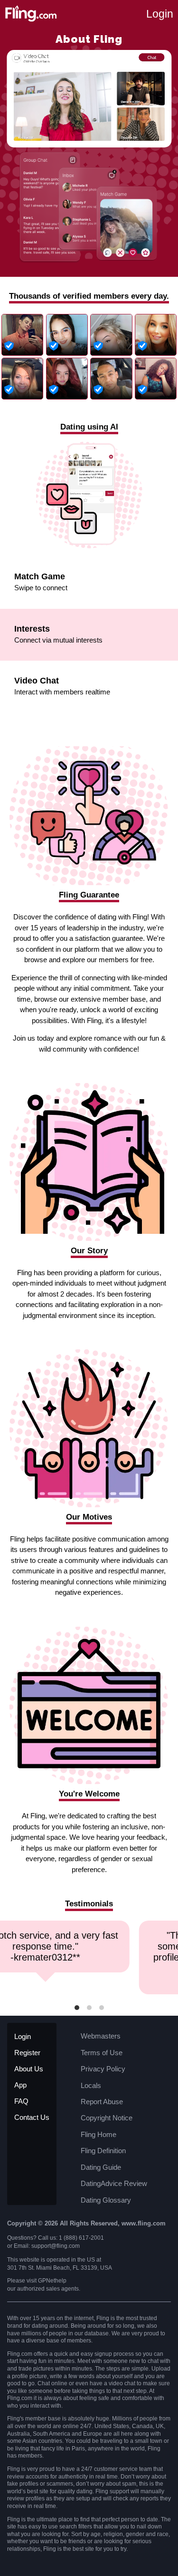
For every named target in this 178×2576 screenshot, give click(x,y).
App (20, 2085)
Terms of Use (102, 2053)
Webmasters (101, 2036)
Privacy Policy (103, 2069)
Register (27, 2053)
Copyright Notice (107, 2118)
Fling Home (98, 2134)
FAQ (21, 2101)
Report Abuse (102, 2102)
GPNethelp (52, 2281)
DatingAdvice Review (114, 2183)
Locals (91, 2085)
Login (160, 14)
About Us (29, 2069)
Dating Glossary (106, 2200)
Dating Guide (101, 2167)
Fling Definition (103, 2151)
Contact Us (32, 2117)
